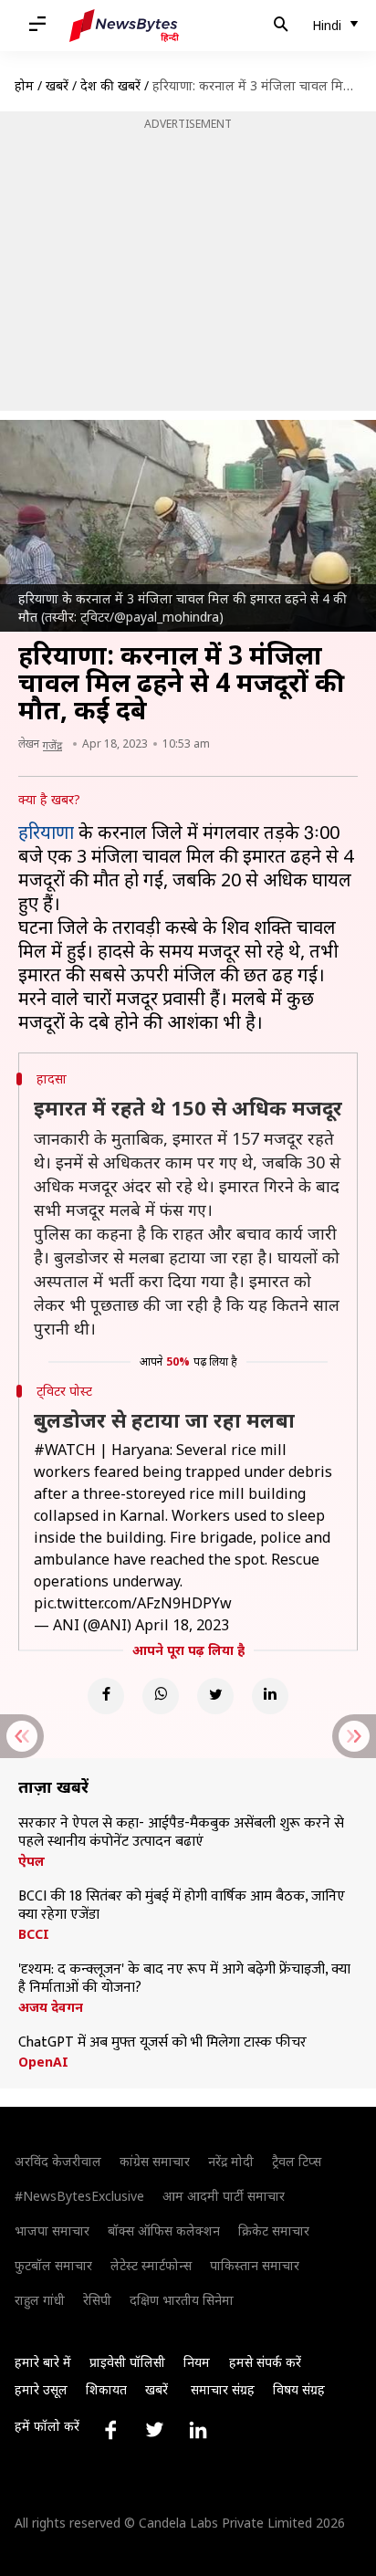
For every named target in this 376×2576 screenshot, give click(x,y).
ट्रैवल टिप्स (297, 2161)
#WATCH (65, 1450)
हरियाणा (46, 832)
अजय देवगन (51, 2007)
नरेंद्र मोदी (231, 2161)
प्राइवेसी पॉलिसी (127, 2362)
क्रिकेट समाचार (274, 2230)
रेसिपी (97, 2300)
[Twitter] (215, 1696)
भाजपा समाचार (52, 2230)
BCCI (34, 1934)
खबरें (57, 85)
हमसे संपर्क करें (265, 2362)
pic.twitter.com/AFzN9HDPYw (133, 1603)
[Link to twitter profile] (154, 2430)
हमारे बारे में (43, 2362)
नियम (197, 2362)
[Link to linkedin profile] (198, 2430)
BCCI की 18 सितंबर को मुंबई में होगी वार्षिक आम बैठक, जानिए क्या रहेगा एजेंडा (182, 1906)
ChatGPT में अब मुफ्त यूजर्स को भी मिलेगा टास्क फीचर (162, 2043)
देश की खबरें (110, 85)
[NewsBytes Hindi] (124, 26)
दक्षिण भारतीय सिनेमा (182, 2300)
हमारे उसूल (41, 2389)
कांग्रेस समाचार (155, 2161)
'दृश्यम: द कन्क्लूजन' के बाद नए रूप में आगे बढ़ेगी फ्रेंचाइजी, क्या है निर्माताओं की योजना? (184, 1979)
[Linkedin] (270, 1696)
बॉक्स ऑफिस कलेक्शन (164, 2230)
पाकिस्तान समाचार (255, 2265)
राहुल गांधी (40, 2300)
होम (24, 85)
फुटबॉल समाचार (53, 2265)
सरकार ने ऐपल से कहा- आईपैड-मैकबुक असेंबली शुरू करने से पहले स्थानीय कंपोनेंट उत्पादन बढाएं (181, 1833)
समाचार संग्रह (223, 2389)
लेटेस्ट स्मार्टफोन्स (151, 2265)
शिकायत (106, 2389)
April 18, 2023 (182, 1625)
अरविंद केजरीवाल (58, 2161)
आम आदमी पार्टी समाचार (224, 2196)
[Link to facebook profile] (110, 2430)
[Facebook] (106, 1696)
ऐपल (31, 1861)
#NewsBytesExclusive (79, 2196)
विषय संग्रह (299, 2389)
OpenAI (43, 2062)
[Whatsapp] (161, 1696)
